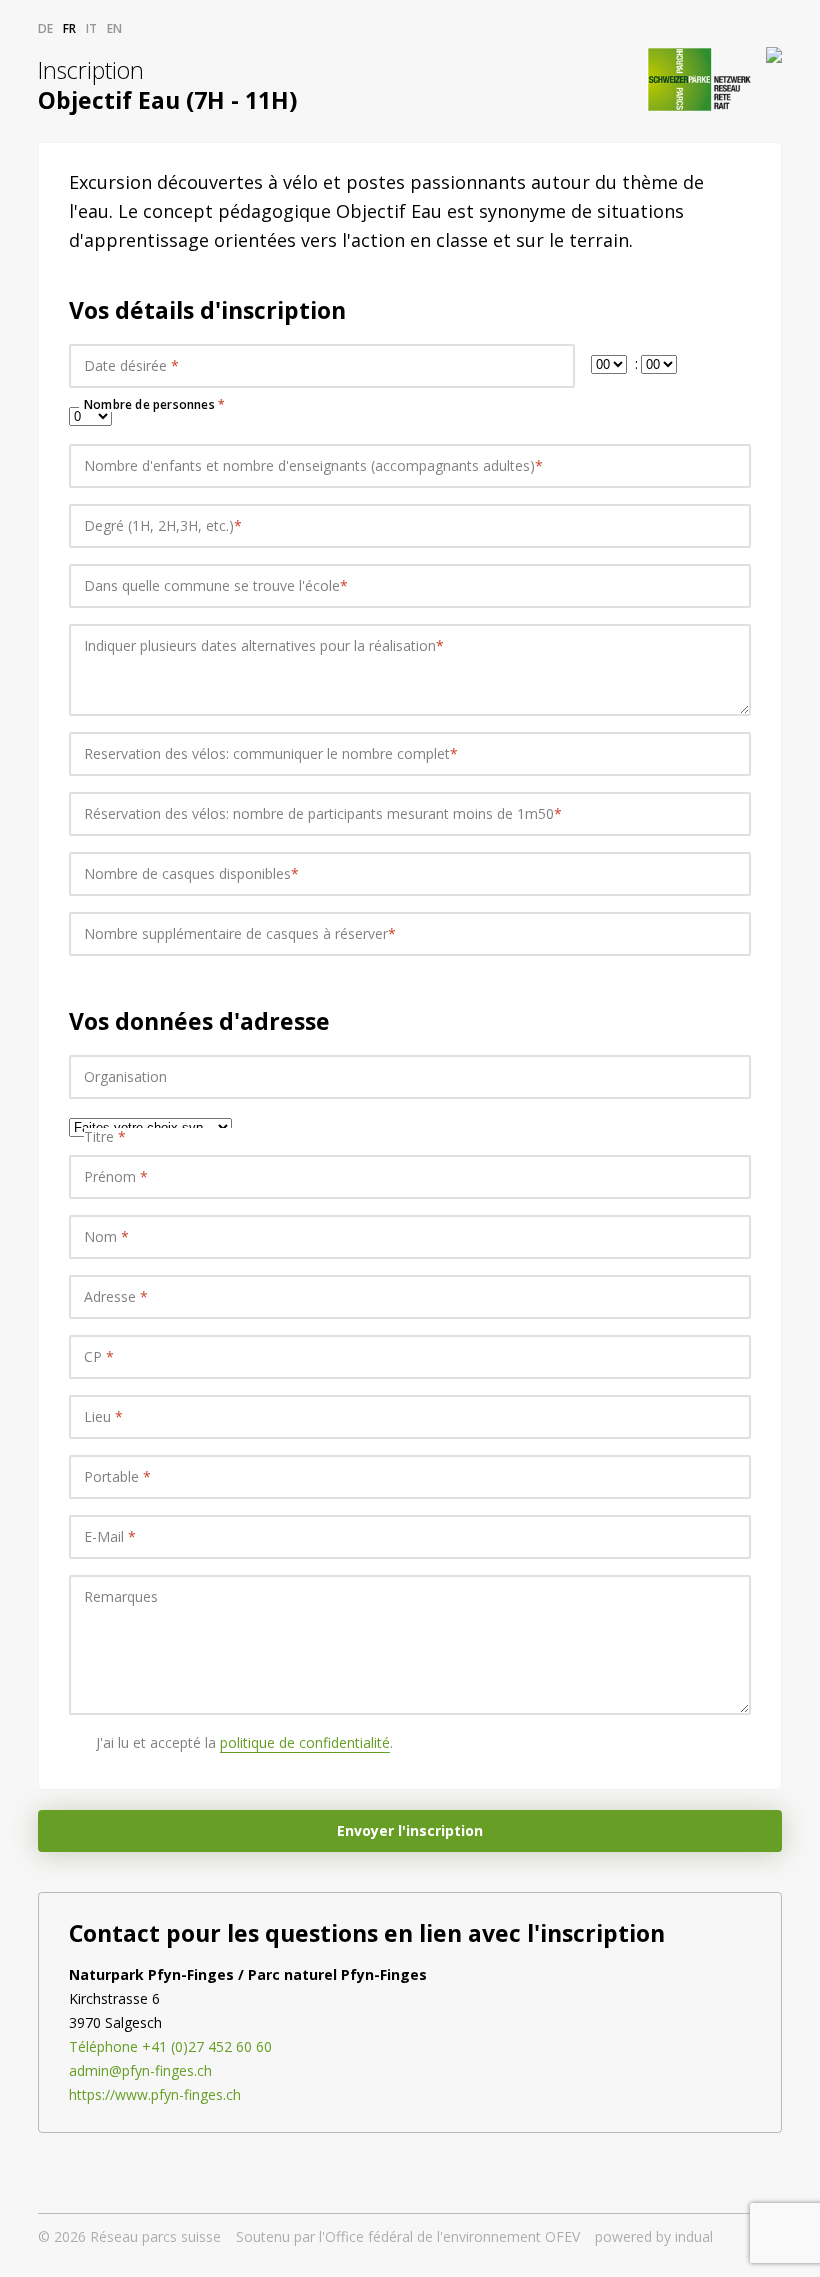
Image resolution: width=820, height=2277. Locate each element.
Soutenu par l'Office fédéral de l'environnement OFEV (408, 2236)
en (114, 28)
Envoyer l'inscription (410, 1830)
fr (69, 28)
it (91, 28)
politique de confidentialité (305, 1742)
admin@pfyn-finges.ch (140, 2070)
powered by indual (654, 2236)
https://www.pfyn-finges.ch (155, 2094)
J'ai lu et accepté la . (244, 1742)
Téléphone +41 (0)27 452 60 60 (170, 2046)
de (45, 28)
